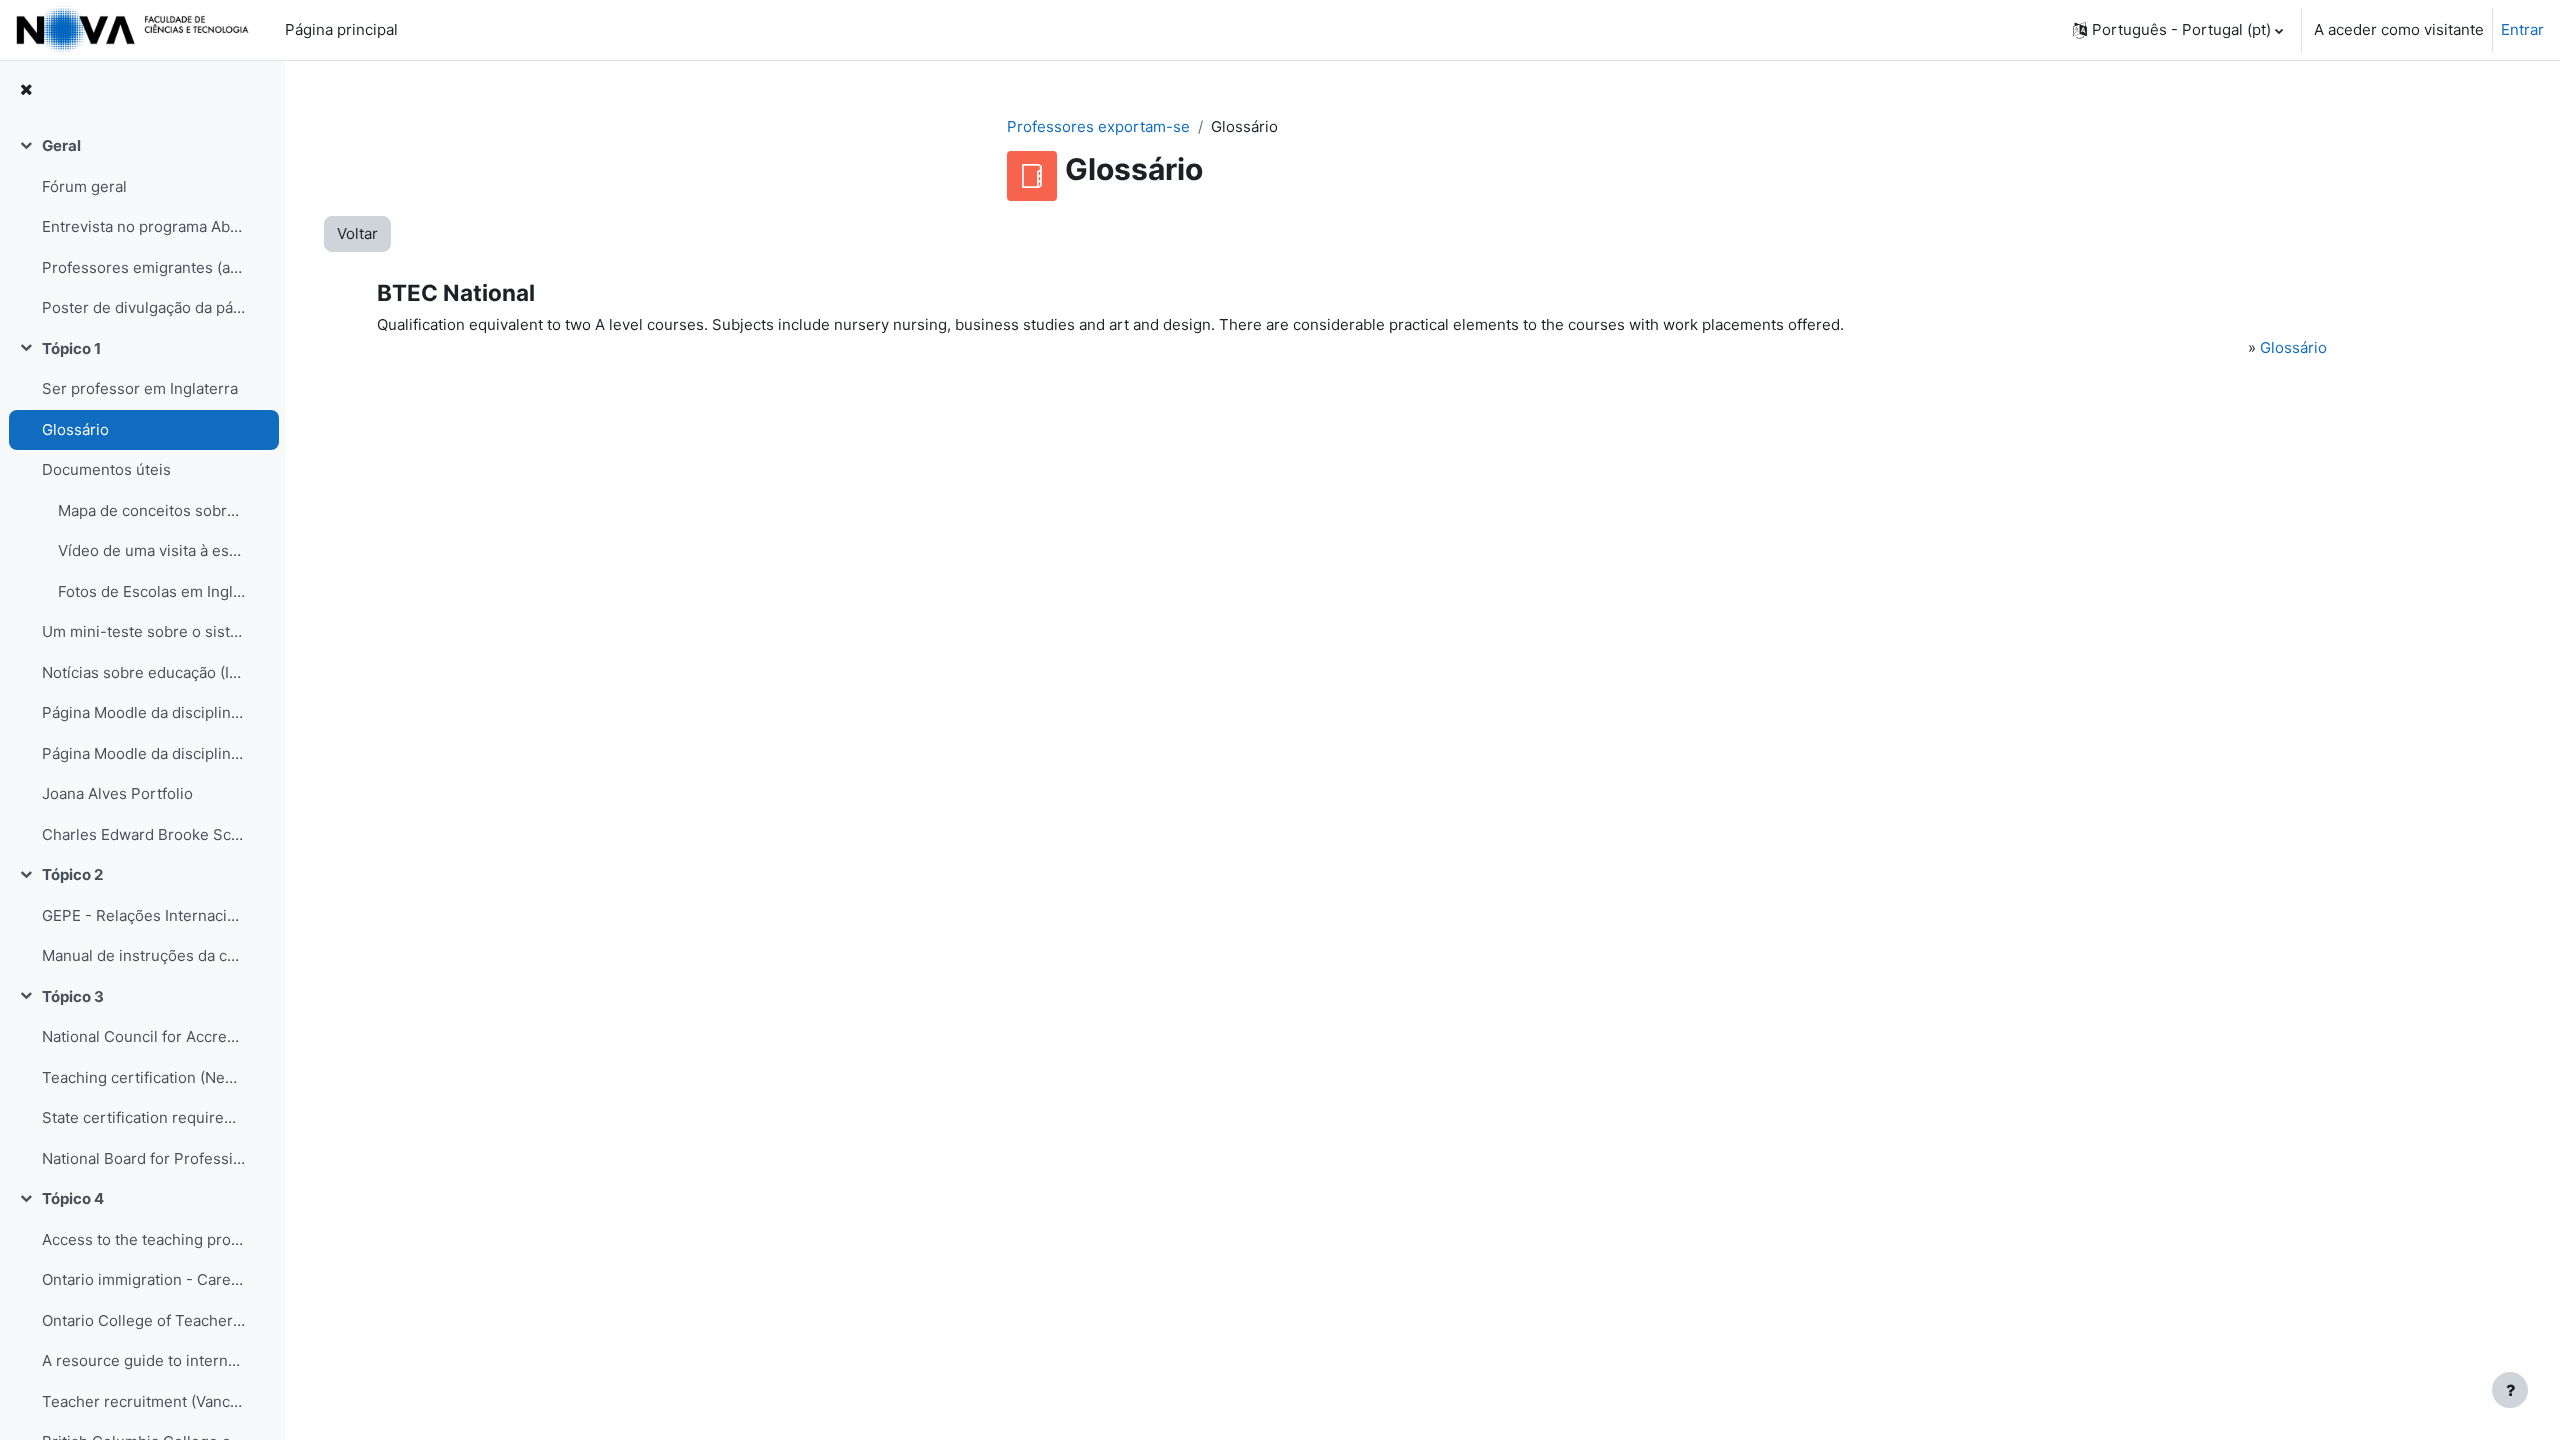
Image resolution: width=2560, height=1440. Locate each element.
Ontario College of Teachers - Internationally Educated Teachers (143, 1320)
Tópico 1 (71, 348)
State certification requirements (143, 1117)
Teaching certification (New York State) (143, 1077)
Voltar (357, 233)
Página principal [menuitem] (341, 29)
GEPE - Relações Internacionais (143, 915)
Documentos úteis (106, 469)
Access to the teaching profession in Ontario (143, 1239)
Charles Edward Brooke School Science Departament (143, 834)
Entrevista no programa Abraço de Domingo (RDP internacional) (143, 226)
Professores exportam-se (1098, 126)
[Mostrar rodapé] (2510, 1390)
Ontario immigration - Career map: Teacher (143, 1279)
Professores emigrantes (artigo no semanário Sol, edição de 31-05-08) (143, 267)
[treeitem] (142, 227)
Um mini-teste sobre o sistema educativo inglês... (143, 631)
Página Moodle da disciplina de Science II (143, 753)
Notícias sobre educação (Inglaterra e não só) (143, 672)
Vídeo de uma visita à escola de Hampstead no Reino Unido (151, 550)
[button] (2178, 30)
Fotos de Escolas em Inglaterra (151, 591)
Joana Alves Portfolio (117, 793)
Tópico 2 (72, 874)
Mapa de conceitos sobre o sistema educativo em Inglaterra (151, 510)
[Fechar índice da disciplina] (26, 90)
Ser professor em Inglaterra (140, 388)
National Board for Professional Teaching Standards (143, 1158)
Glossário (75, 429)
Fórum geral (84, 186)
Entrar (2522, 29)
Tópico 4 (73, 1198)
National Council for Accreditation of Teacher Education (143, 1036)
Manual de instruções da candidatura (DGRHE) (143, 955)
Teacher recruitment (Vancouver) (143, 1401)
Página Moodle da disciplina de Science (143, 712)
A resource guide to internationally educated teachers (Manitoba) (143, 1360)
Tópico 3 (73, 996)
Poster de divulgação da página (143, 307)
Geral (61, 145)
